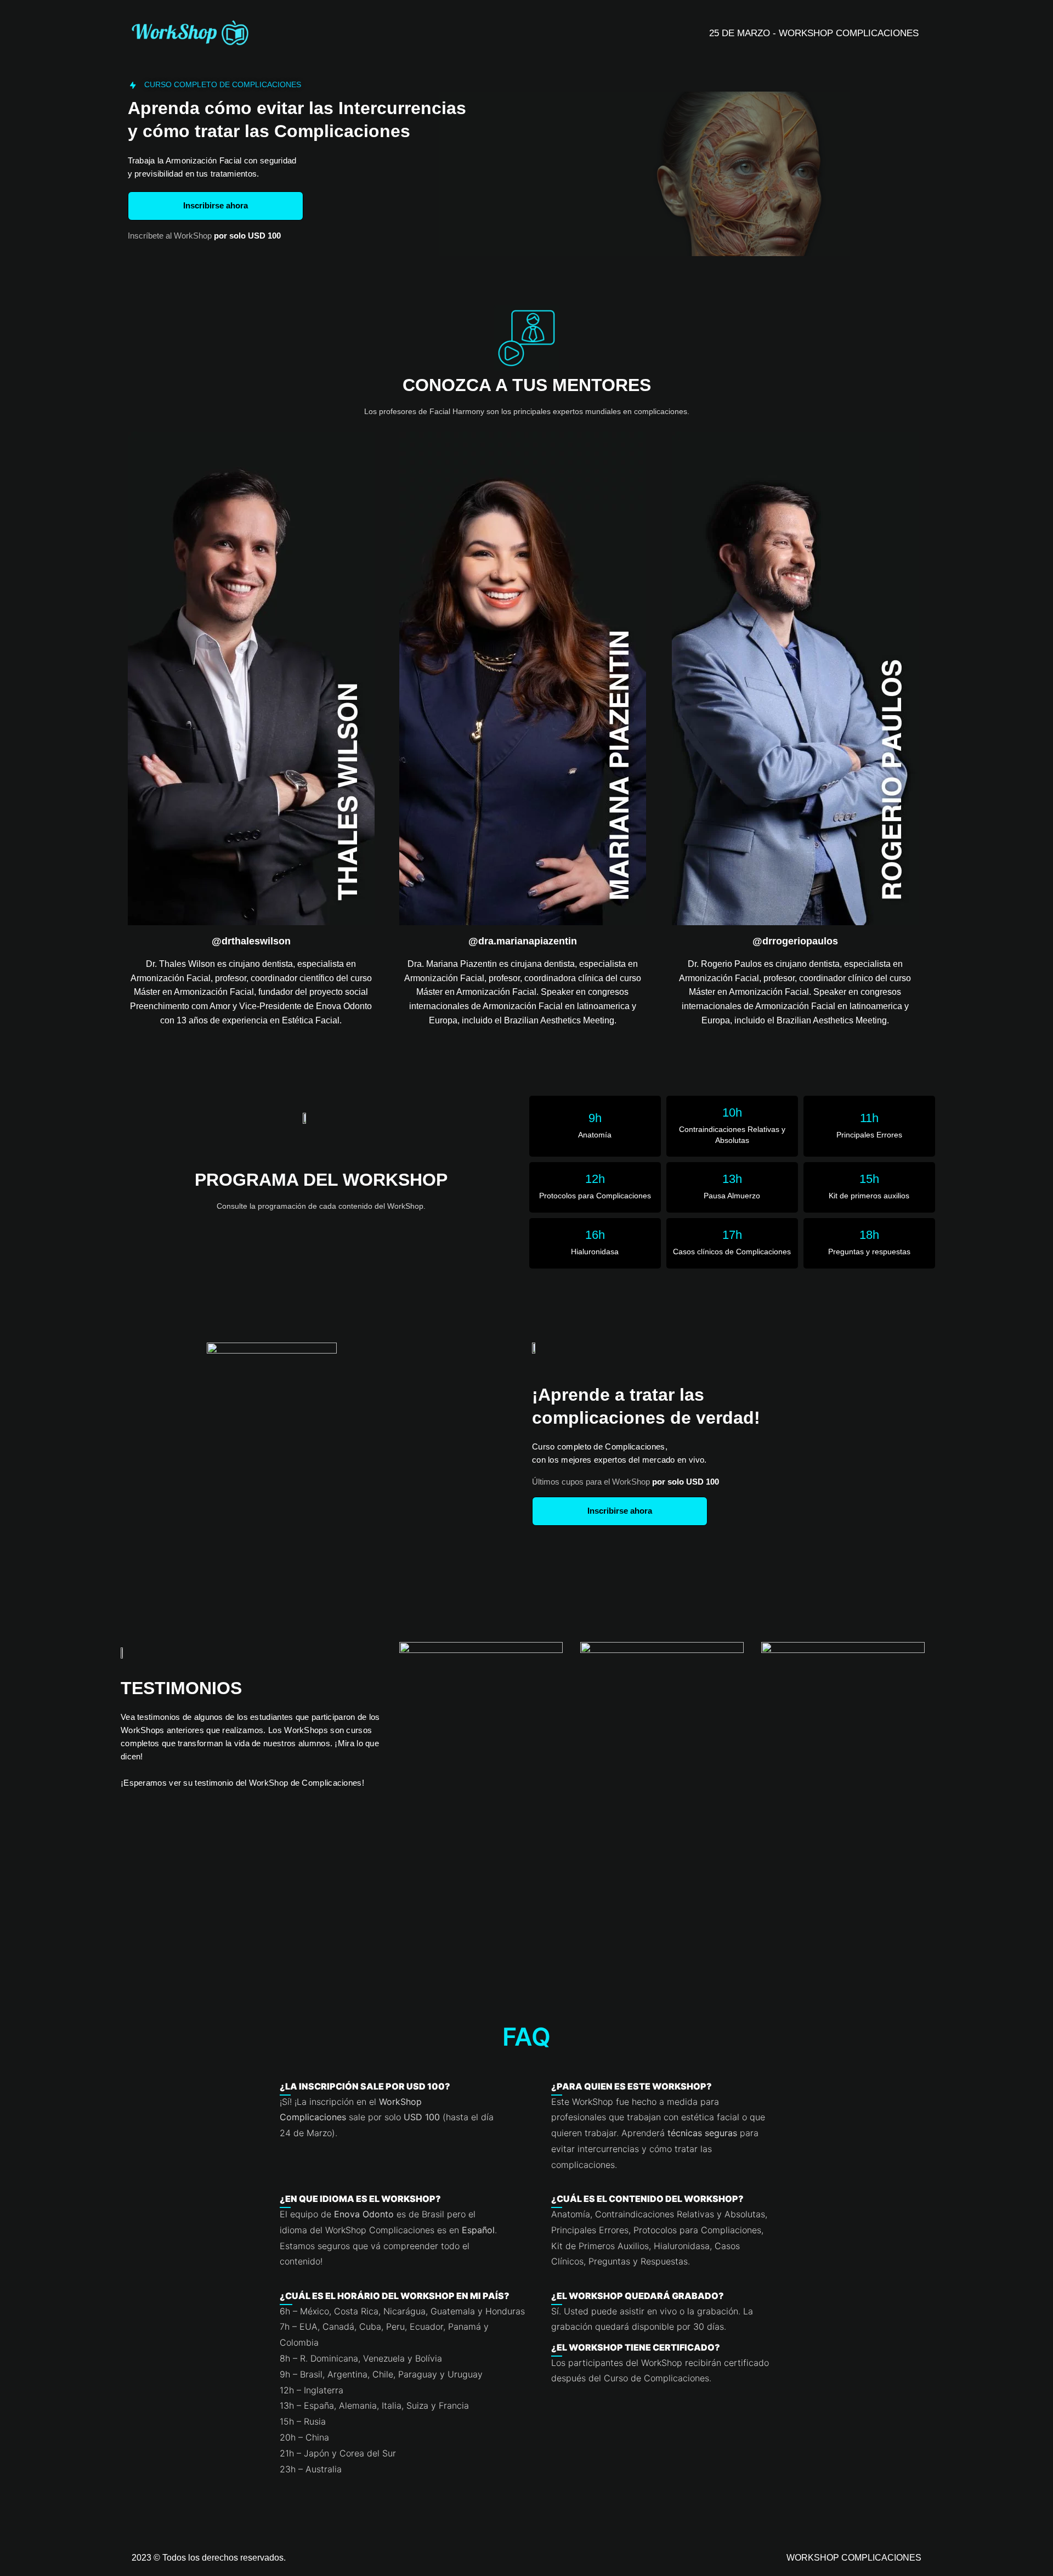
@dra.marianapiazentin (523, 941)
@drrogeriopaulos (795, 941)
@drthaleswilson (251, 941)
